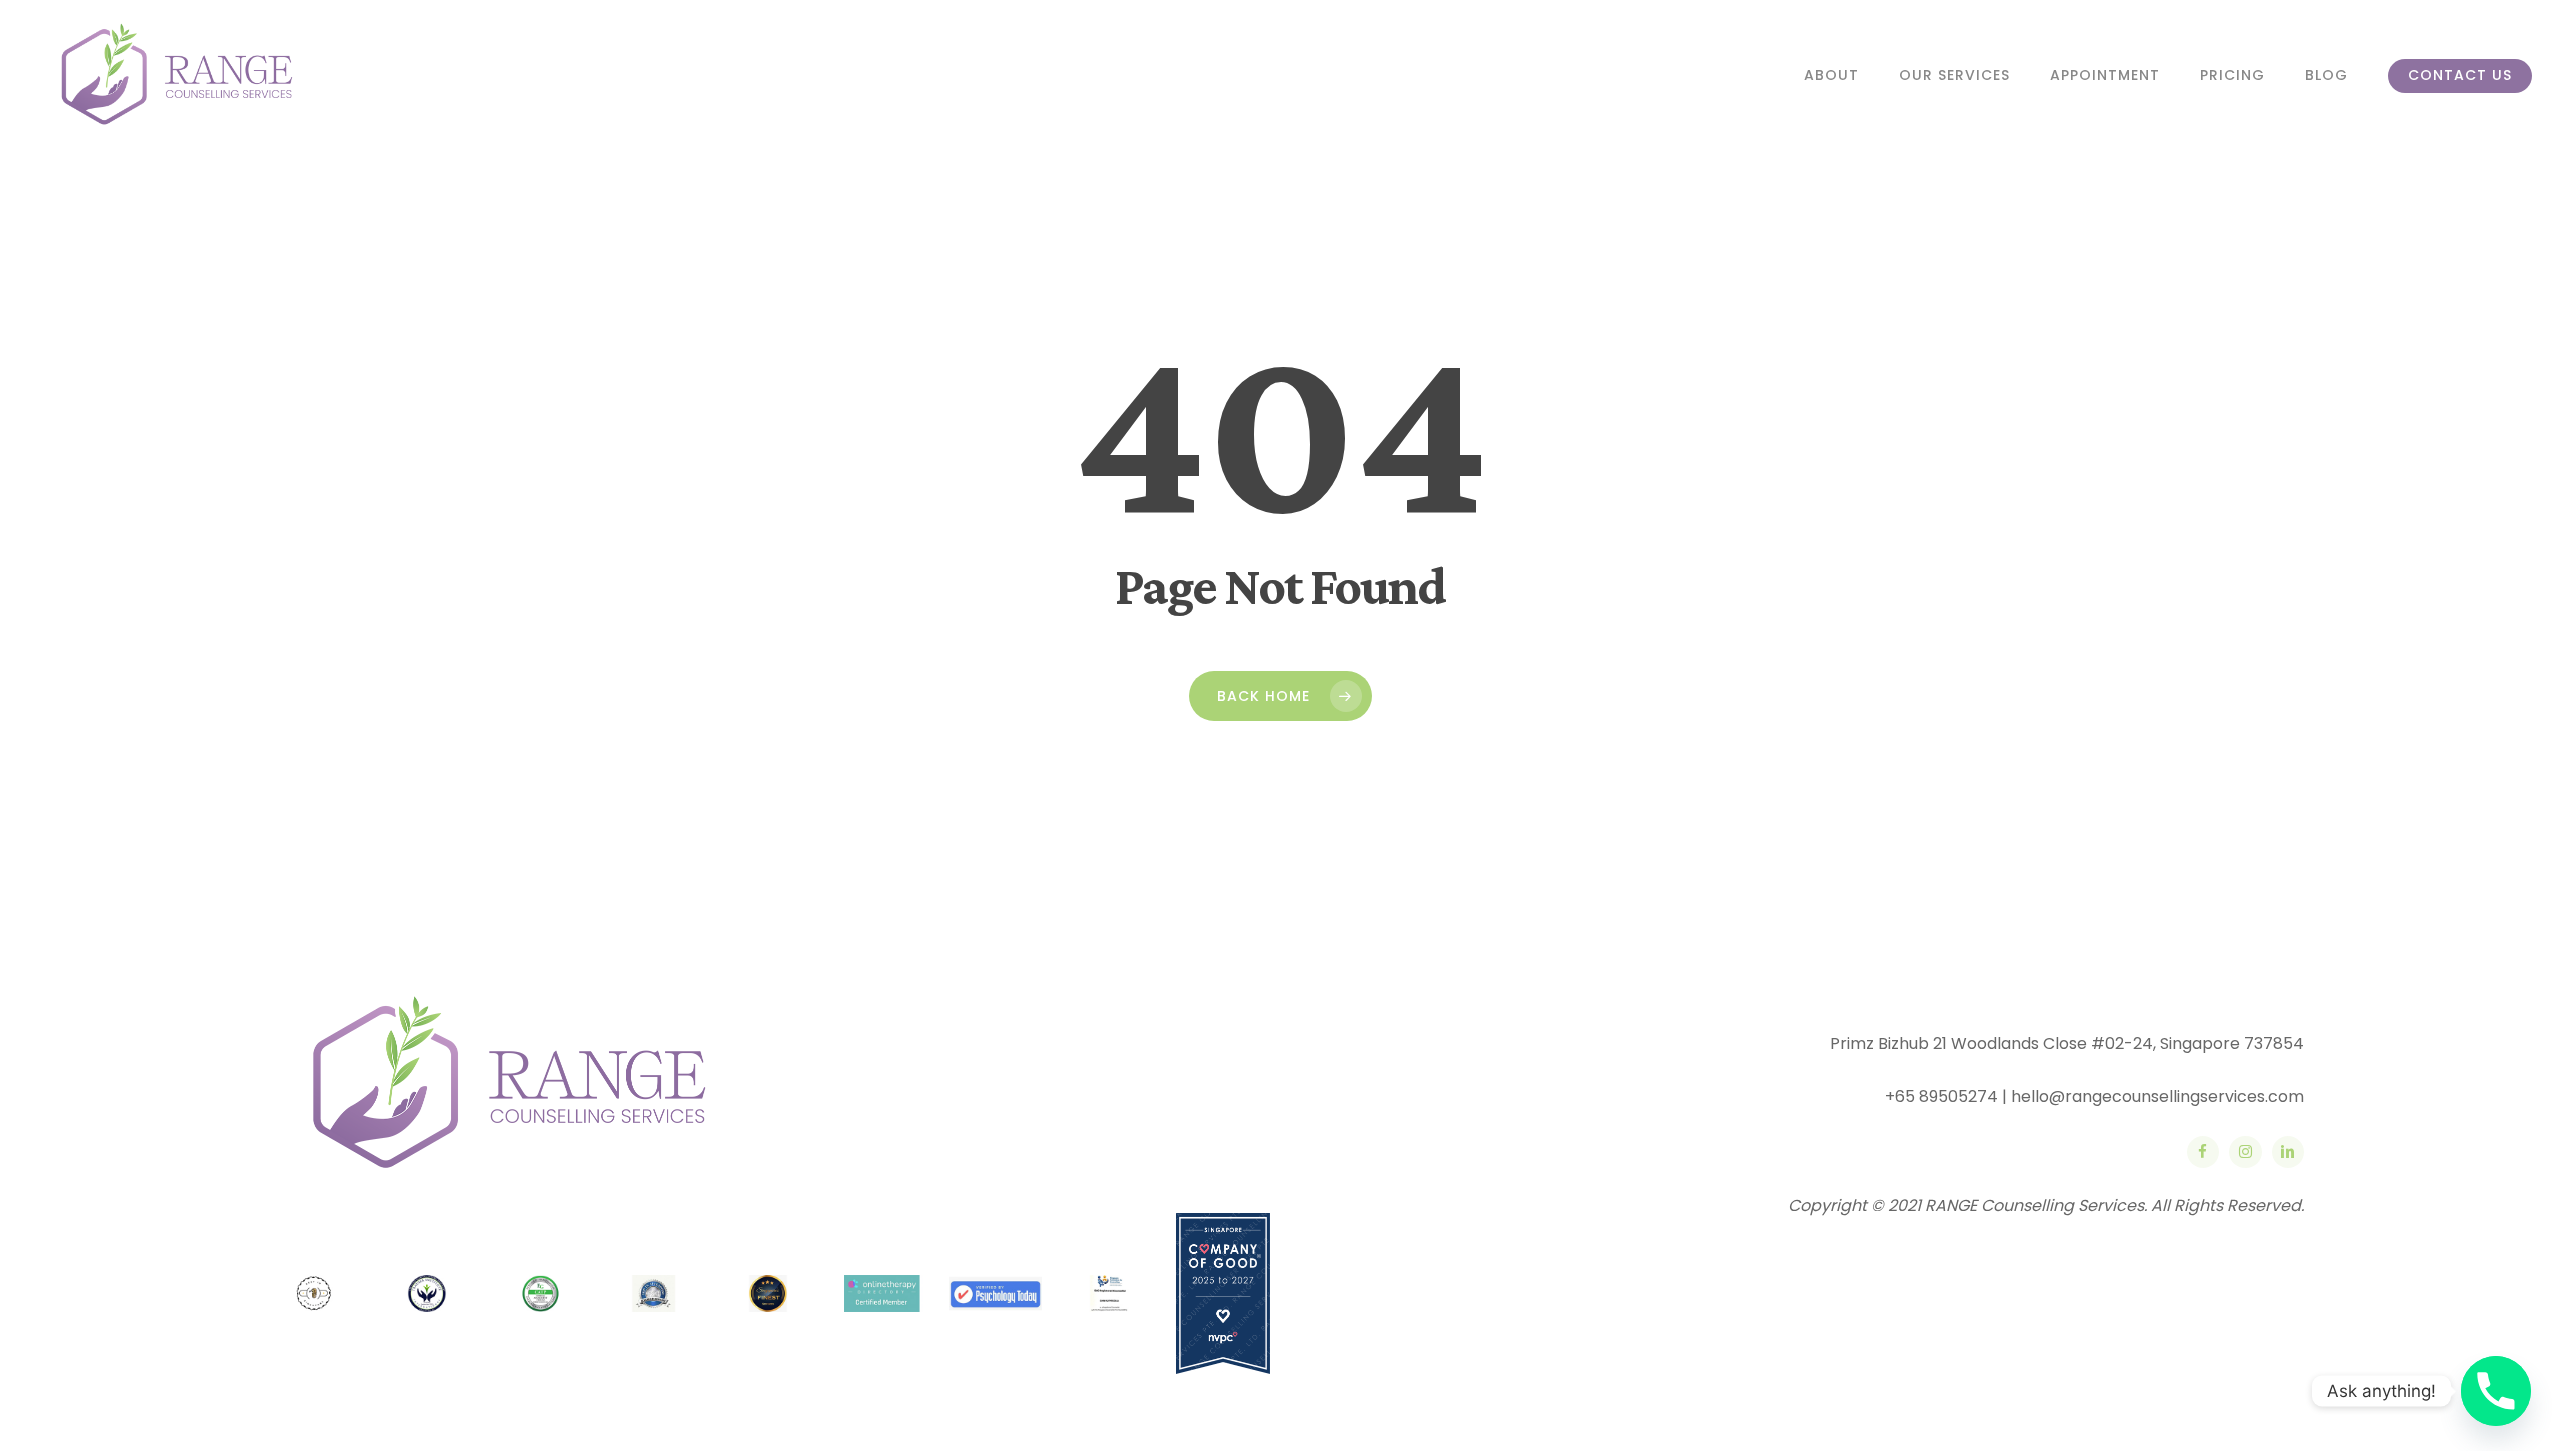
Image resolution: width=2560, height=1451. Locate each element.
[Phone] (2496, 1391)
